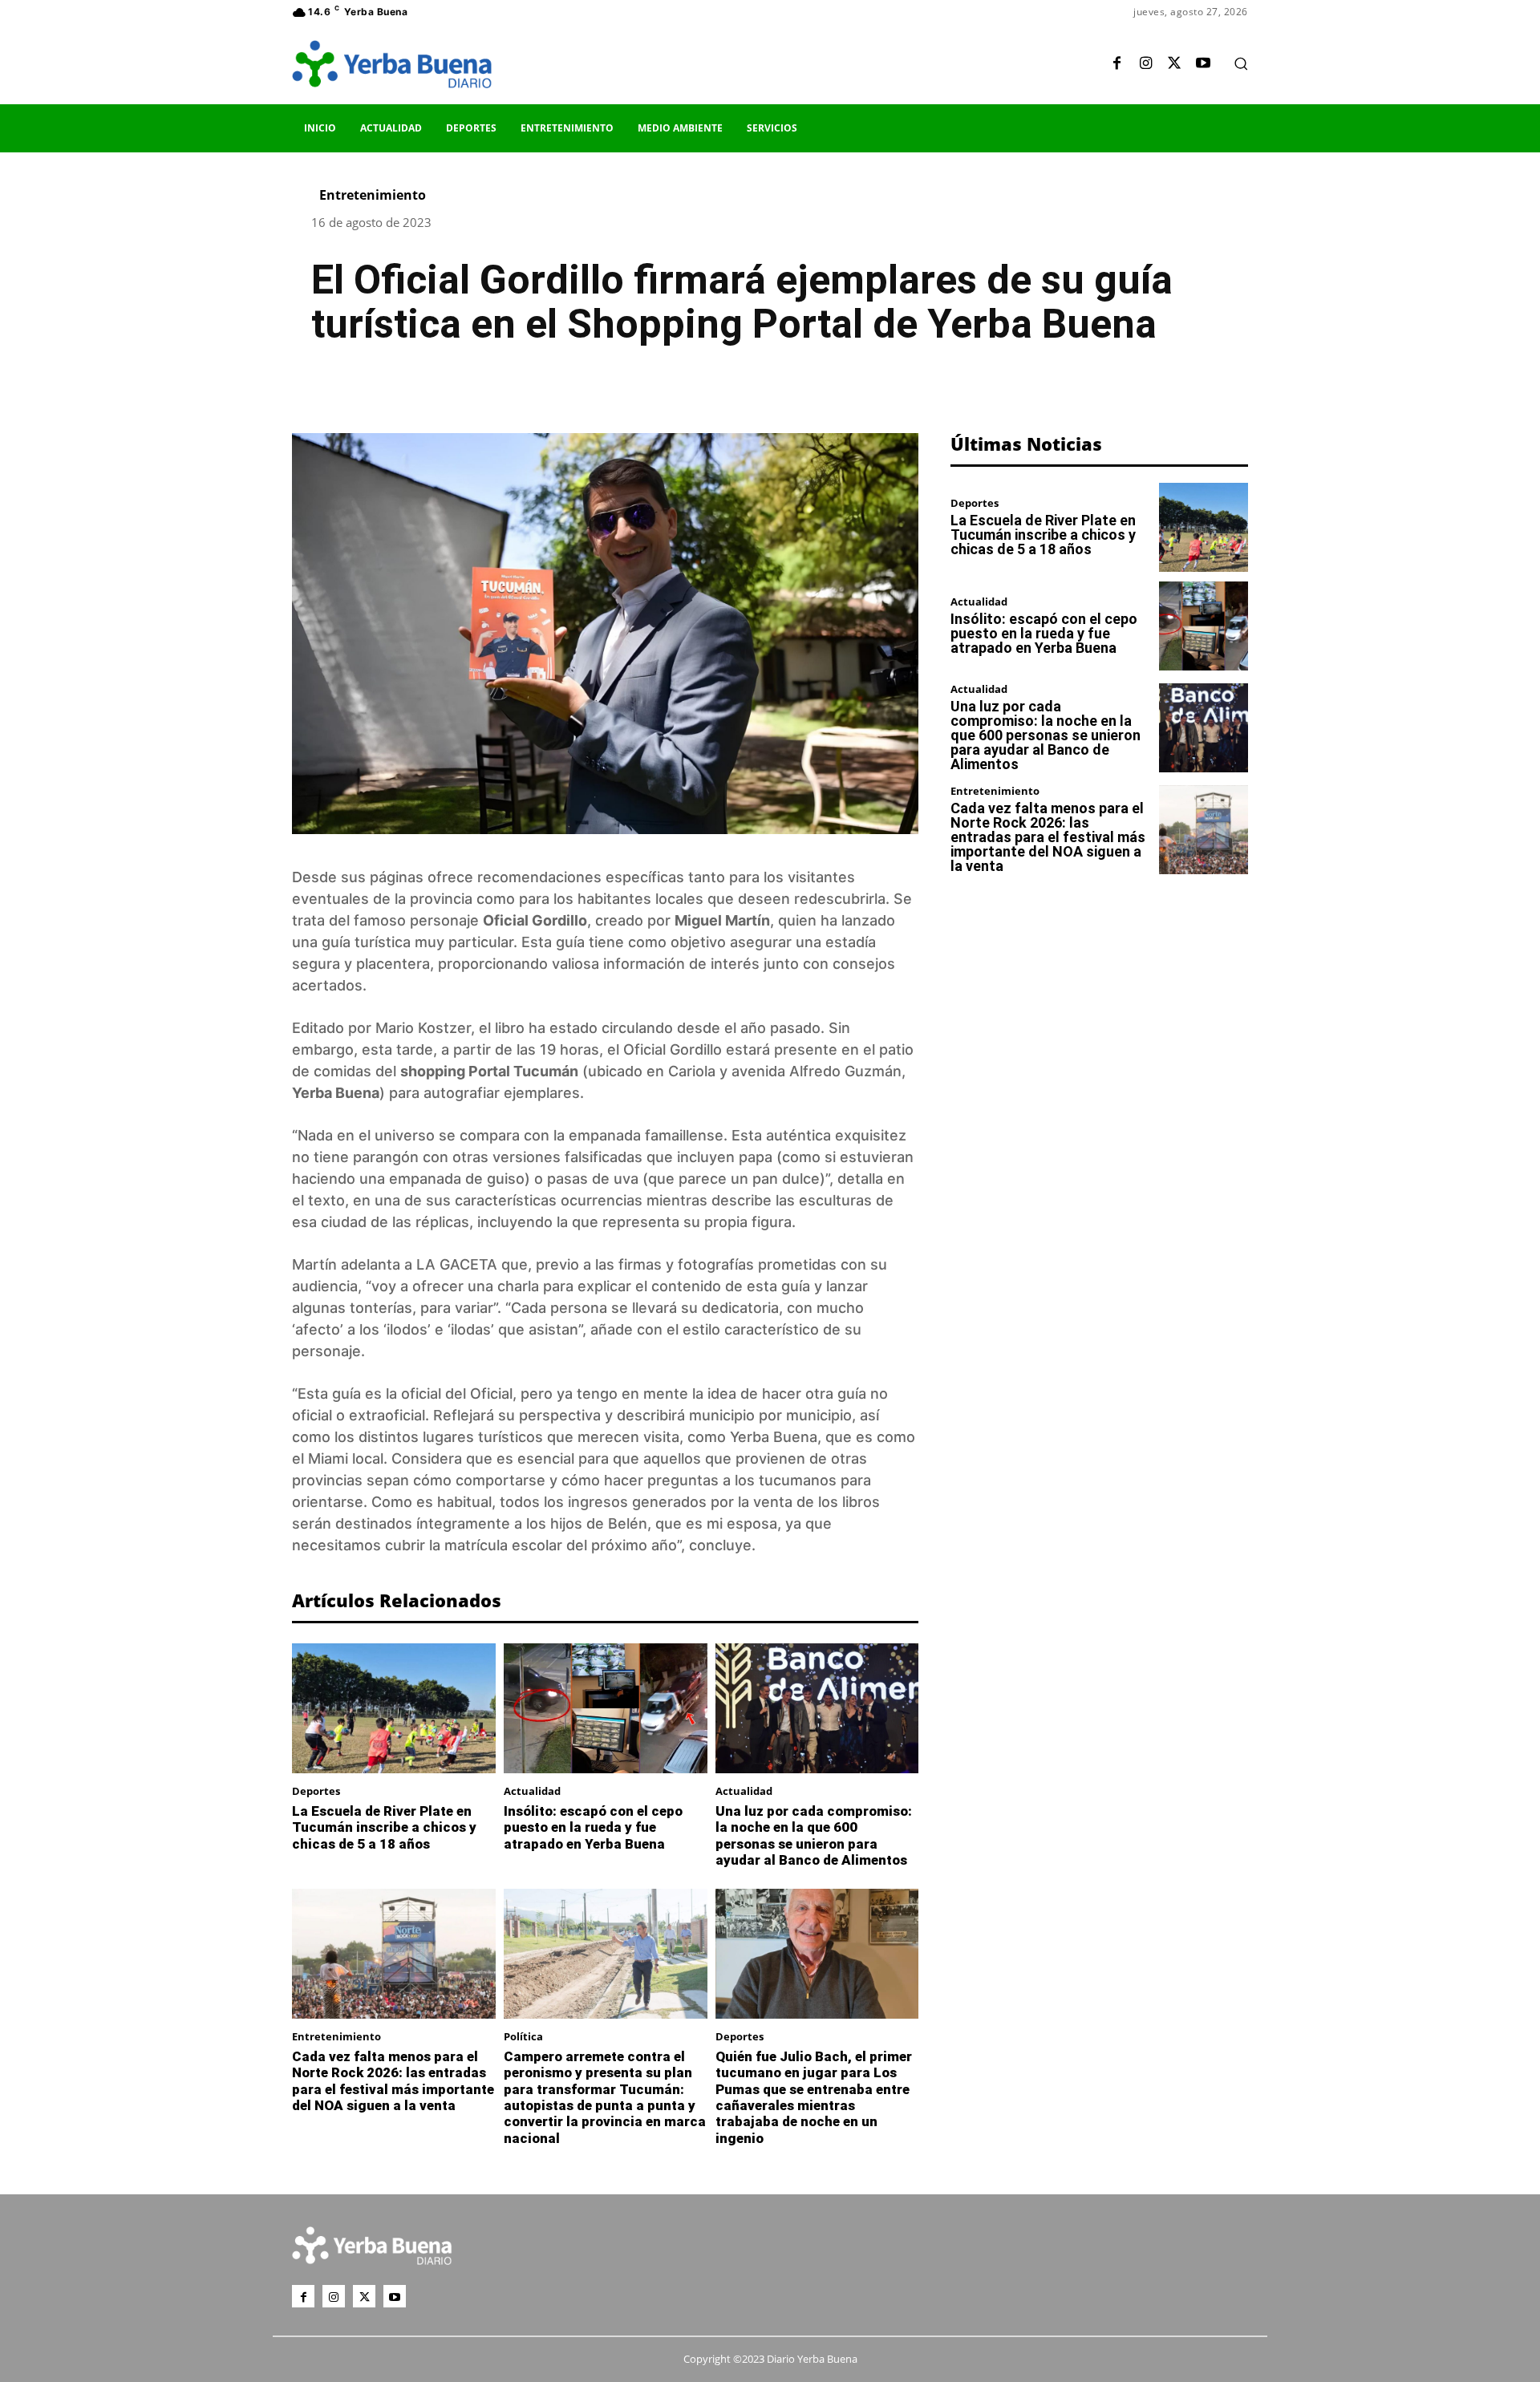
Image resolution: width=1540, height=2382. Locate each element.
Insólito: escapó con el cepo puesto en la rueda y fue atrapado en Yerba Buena (593, 1827)
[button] (1241, 63)
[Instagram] (1145, 64)
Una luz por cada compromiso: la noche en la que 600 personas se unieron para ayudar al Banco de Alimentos (814, 1835)
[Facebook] (1116, 64)
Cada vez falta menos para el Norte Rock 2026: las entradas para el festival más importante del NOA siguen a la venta (393, 2081)
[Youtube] (1203, 64)
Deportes (316, 1791)
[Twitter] (1174, 64)
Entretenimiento (373, 195)
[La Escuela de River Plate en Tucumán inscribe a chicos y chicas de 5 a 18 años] (394, 1708)
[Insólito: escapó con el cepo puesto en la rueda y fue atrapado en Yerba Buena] (606, 1708)
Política (523, 2037)
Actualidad (532, 1791)
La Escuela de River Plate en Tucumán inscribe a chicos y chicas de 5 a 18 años (384, 1827)
